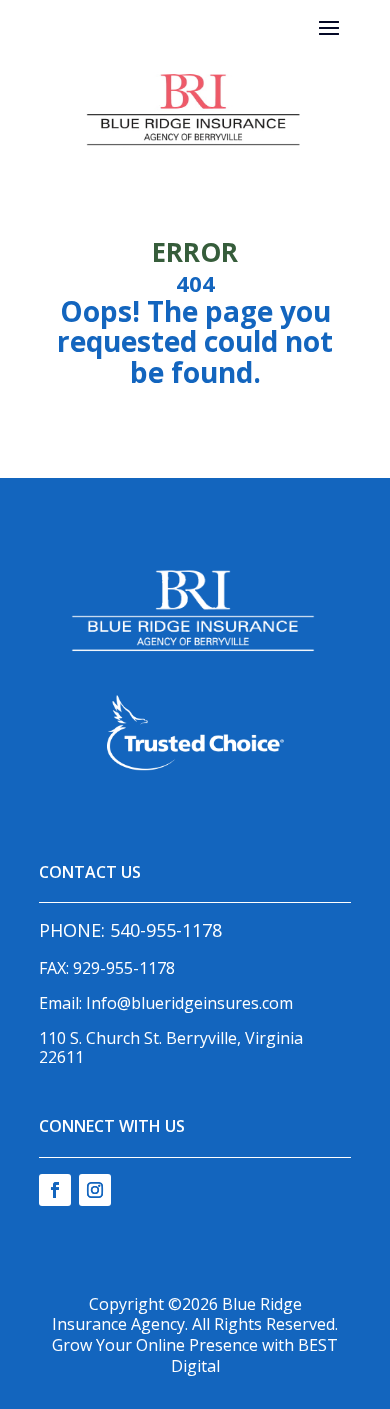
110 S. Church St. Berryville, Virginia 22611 (171, 1047)
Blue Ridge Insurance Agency (177, 1314)
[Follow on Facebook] (55, 1190)
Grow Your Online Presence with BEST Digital (195, 1355)
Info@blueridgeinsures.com (189, 1003)
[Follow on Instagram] (95, 1190)
